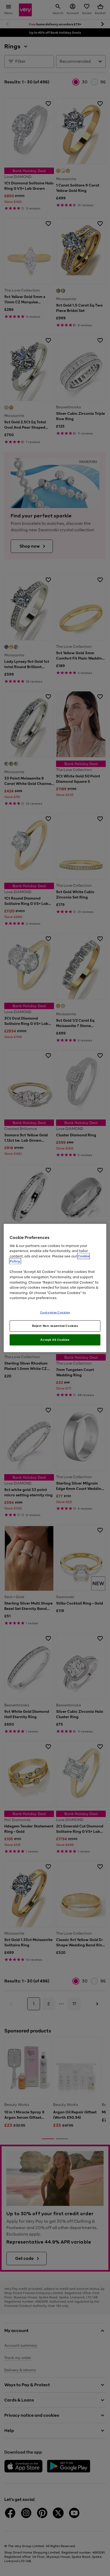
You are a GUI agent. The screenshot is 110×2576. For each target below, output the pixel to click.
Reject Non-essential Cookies (55, 1326)
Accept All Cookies (55, 1340)
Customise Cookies (55, 1312)
